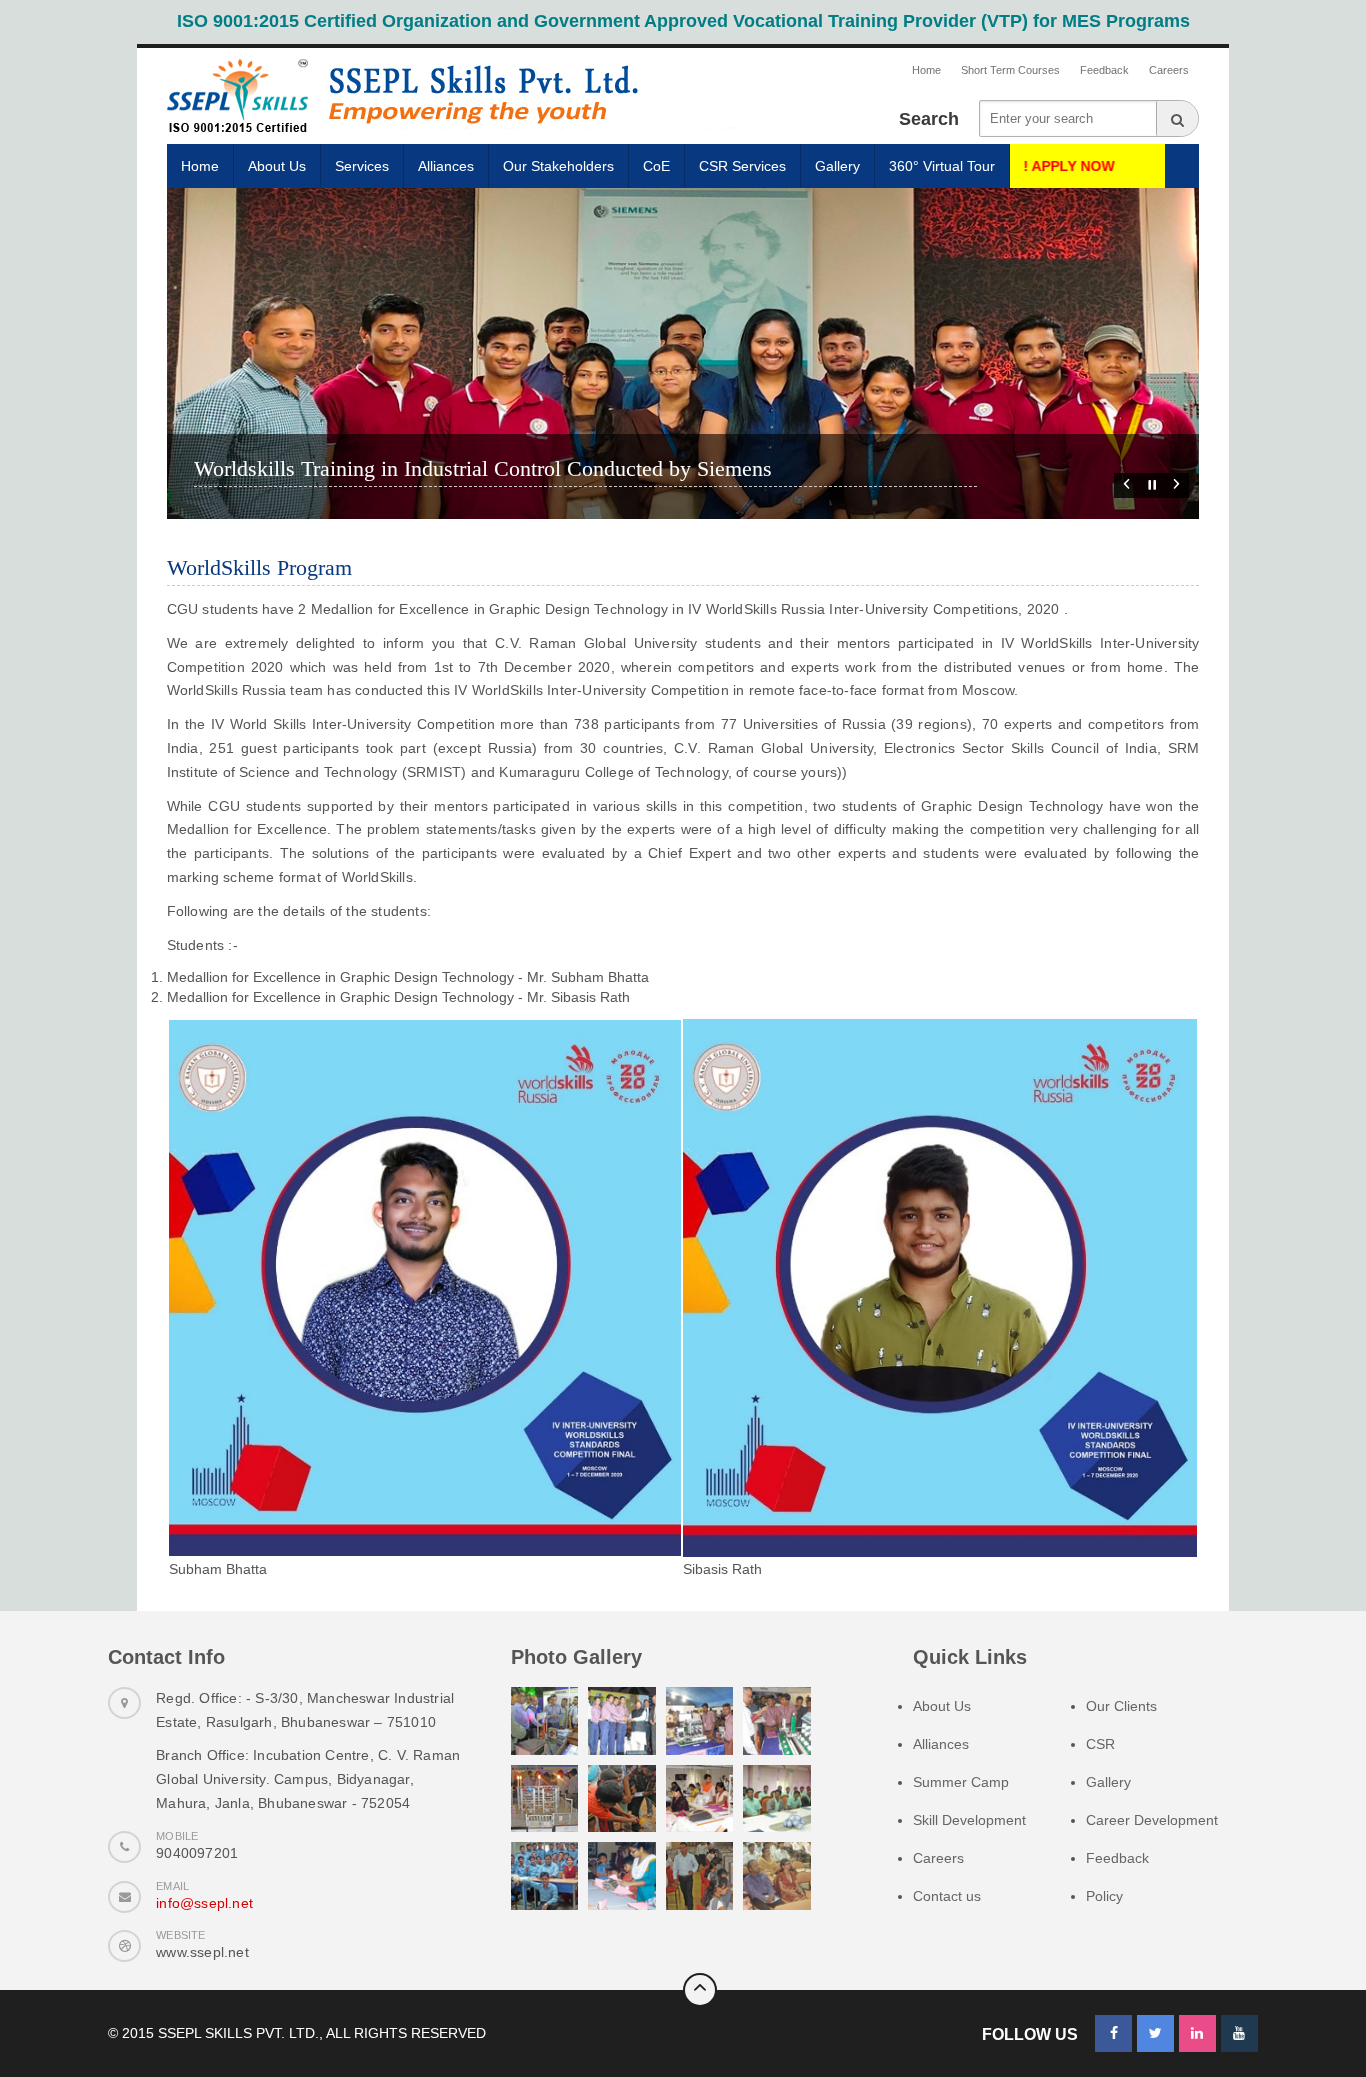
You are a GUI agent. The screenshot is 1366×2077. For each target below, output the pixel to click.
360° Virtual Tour (942, 166)
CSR (1100, 1744)
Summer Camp (961, 1782)
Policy (1104, 1896)
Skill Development (969, 1820)
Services (362, 166)
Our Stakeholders (558, 166)
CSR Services (742, 166)
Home (926, 70)
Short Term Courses (1010, 70)
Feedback (1104, 70)
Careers (1169, 70)
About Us (277, 166)
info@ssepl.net (204, 1903)
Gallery (837, 166)
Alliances (446, 166)
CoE (656, 166)
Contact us (947, 1896)
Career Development (1152, 1820)
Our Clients (1121, 1706)
